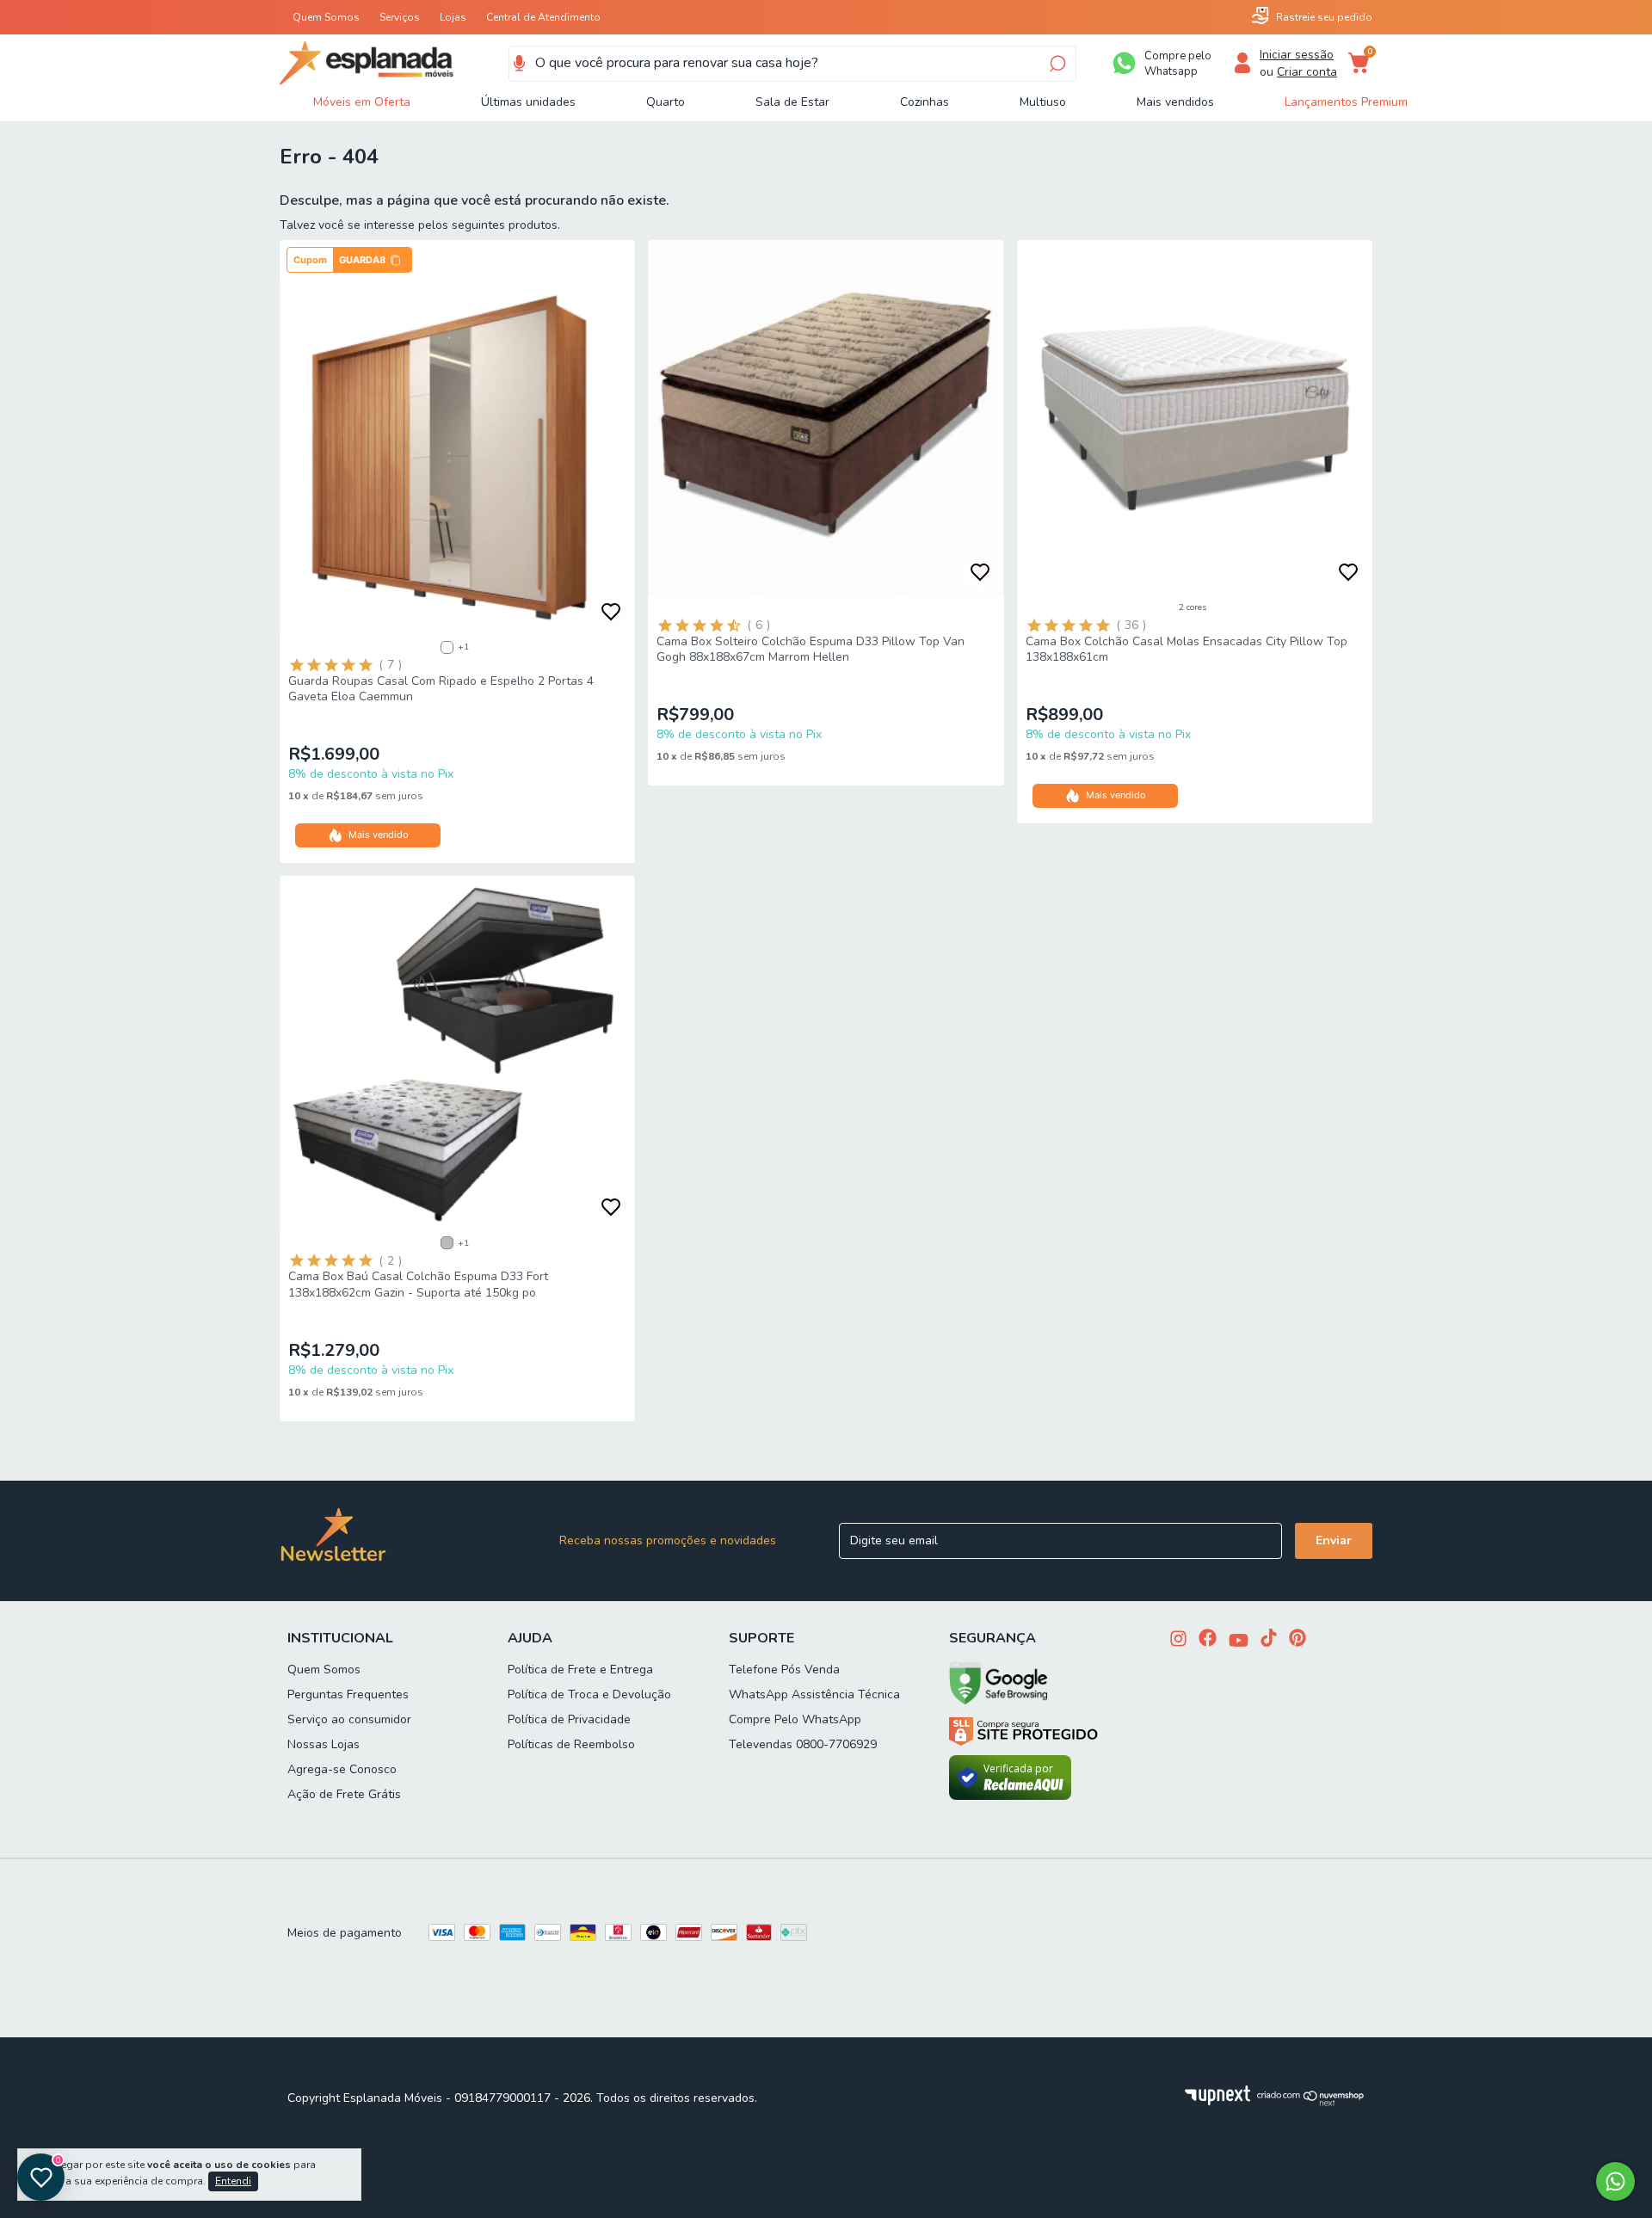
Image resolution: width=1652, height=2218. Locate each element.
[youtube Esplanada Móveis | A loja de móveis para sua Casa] (1239, 1642)
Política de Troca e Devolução (589, 1694)
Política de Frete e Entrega (580, 1670)
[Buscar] (1056, 64)
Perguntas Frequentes (348, 1694)
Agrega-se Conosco (342, 1769)
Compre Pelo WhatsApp (795, 1719)
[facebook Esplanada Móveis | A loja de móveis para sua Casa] (1208, 1639)
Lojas (453, 17)
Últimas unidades (528, 102)
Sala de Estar (792, 102)
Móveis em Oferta (362, 102)
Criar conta (1307, 72)
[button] (349, 260)
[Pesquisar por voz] (519, 64)
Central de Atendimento (543, 17)
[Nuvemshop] (1311, 2102)
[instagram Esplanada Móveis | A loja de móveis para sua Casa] (1178, 1640)
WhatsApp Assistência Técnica (814, 1694)
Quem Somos (326, 17)
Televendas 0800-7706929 (803, 1744)
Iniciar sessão (1297, 55)
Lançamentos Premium (1346, 102)
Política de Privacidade (569, 1719)
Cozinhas (925, 102)
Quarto (666, 102)
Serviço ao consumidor (349, 1719)
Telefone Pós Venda (784, 1670)
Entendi (233, 2181)
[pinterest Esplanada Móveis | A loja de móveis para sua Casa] (1298, 1639)
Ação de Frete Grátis (344, 1794)
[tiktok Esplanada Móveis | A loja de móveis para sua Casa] (1269, 1639)
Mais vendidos (1175, 102)
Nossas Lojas (324, 1744)
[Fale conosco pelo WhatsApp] (1615, 2181)
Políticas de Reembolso (571, 1744)
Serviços (400, 17)
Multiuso (1043, 102)
